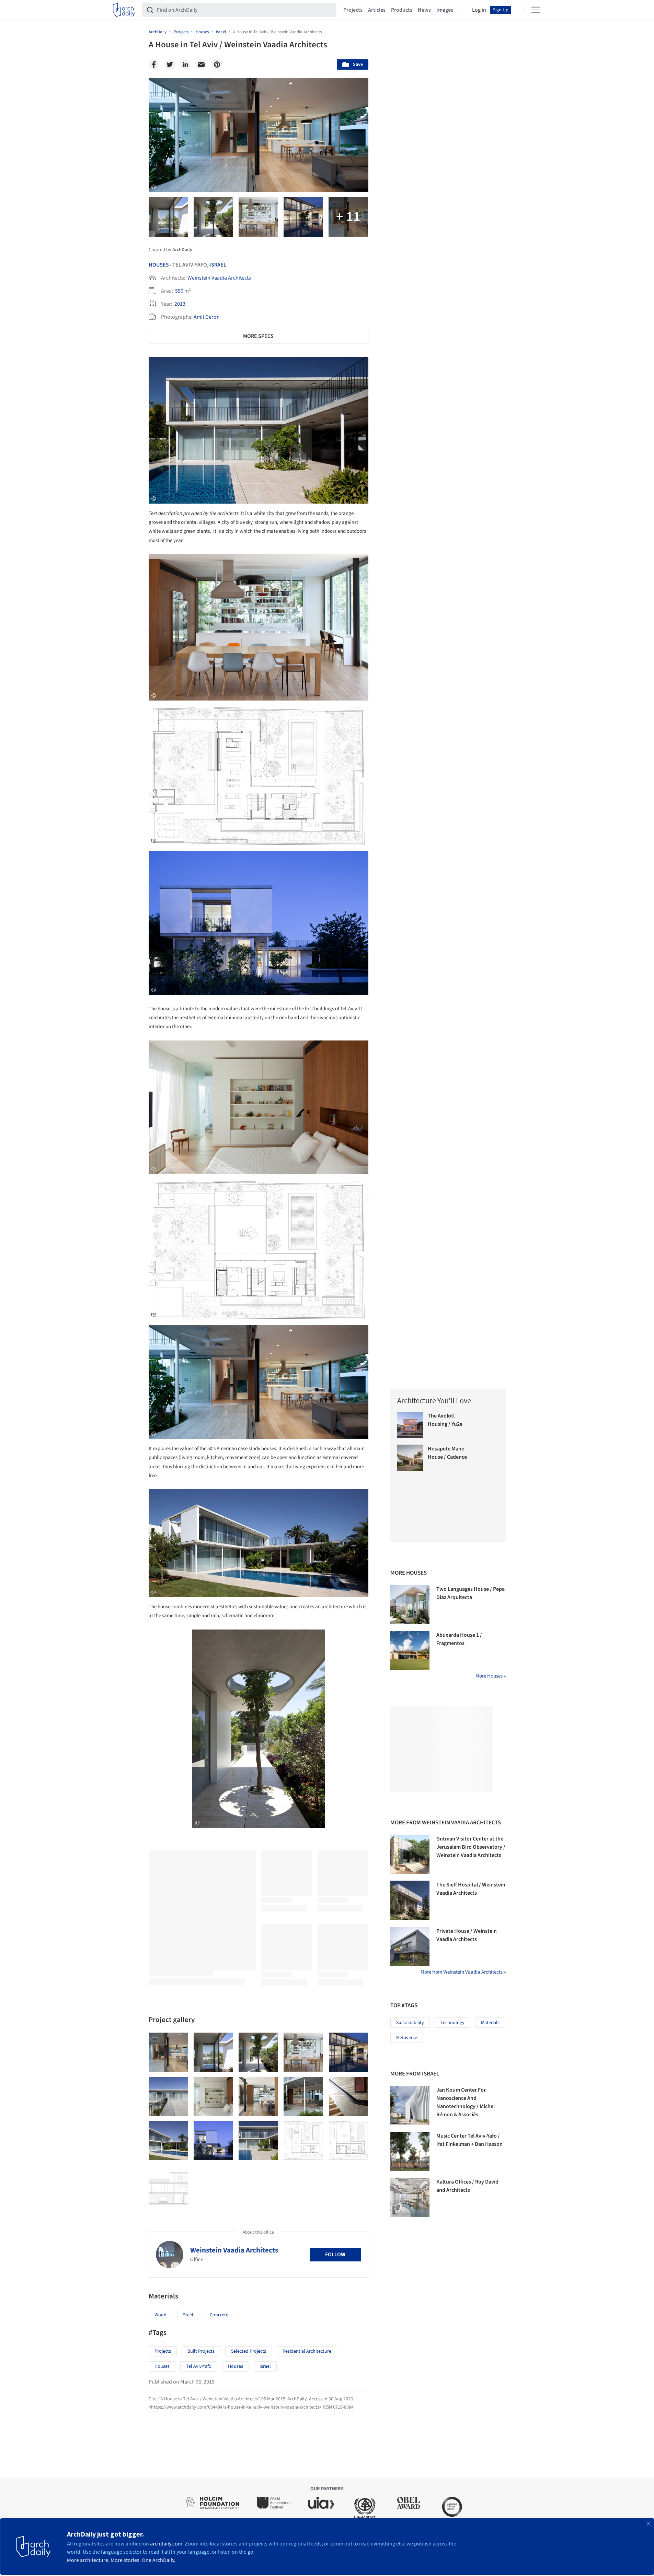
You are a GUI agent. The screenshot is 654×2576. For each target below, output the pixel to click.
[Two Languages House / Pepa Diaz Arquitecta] (410, 1604)
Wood (160, 2315)
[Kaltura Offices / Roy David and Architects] (410, 2197)
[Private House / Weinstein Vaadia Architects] (410, 1946)
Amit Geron (207, 317)
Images (445, 10)
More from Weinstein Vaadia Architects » (463, 1972)
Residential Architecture (307, 2351)
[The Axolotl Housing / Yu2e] (410, 1425)
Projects (353, 10)
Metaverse (407, 2038)
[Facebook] (154, 64)
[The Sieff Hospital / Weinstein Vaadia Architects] (410, 1900)
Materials (490, 2023)
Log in (479, 10)
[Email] (201, 64)
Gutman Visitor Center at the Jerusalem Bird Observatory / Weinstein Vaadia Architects (471, 1847)
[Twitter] (170, 64)
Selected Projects (249, 2351)
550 (179, 291)
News (424, 10)
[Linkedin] (185, 64)
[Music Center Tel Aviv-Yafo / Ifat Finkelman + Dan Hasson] (410, 2151)
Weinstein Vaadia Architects (219, 278)
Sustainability (410, 2023)
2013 (180, 304)
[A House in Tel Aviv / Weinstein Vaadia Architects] (168, 2052)
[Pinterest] (217, 64)
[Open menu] (536, 10)
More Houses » (491, 1676)
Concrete (219, 2315)
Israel (218, 265)
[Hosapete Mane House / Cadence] (410, 1458)
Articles (377, 10)
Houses (159, 265)
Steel (188, 2315)
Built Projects (201, 2351)
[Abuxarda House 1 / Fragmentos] (410, 1650)
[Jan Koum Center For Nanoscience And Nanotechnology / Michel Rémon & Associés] (410, 2105)
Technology (452, 2023)
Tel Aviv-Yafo (199, 2366)
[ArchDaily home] (124, 10)
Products (402, 10)
